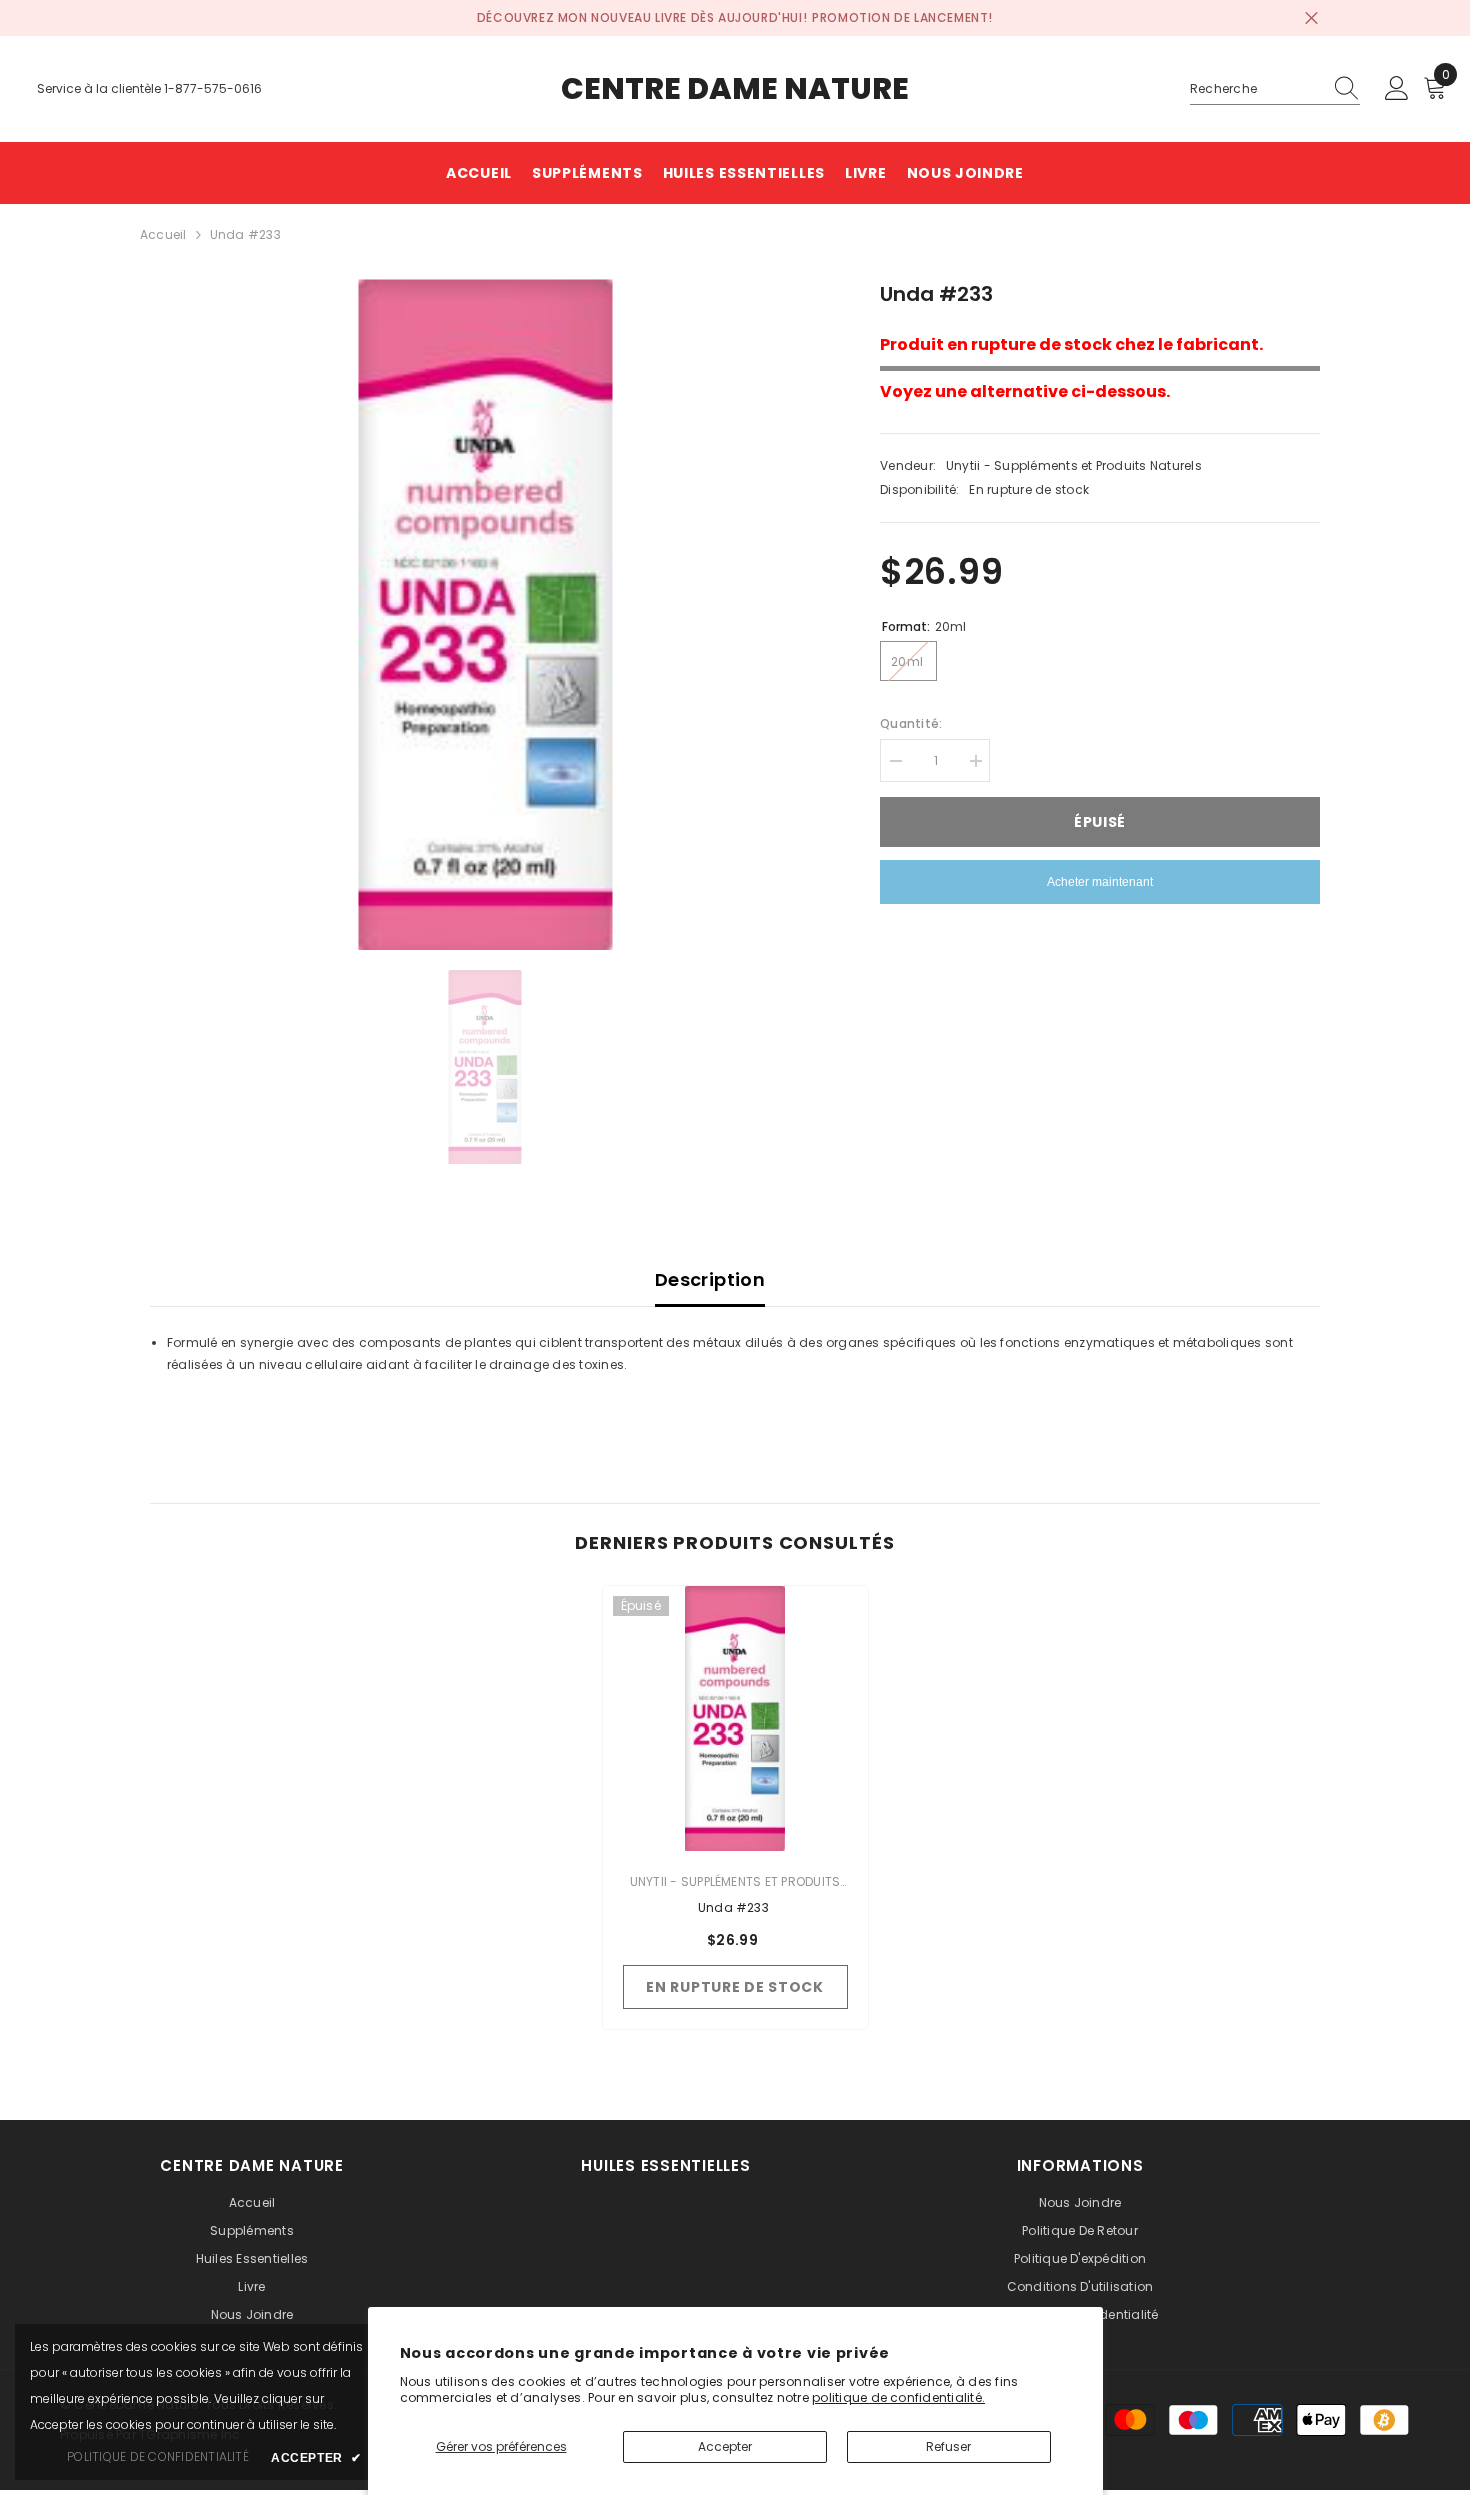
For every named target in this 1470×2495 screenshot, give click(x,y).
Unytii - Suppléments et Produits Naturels (1074, 465)
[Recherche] (1275, 89)
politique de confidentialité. (898, 2397)
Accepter (725, 2446)
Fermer (1311, 18)
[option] (485, 614)
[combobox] (1256, 89)
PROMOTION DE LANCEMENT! (902, 17)
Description (710, 1279)
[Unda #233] (735, 1718)
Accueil (163, 234)
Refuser (948, 2446)
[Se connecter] (1397, 89)
